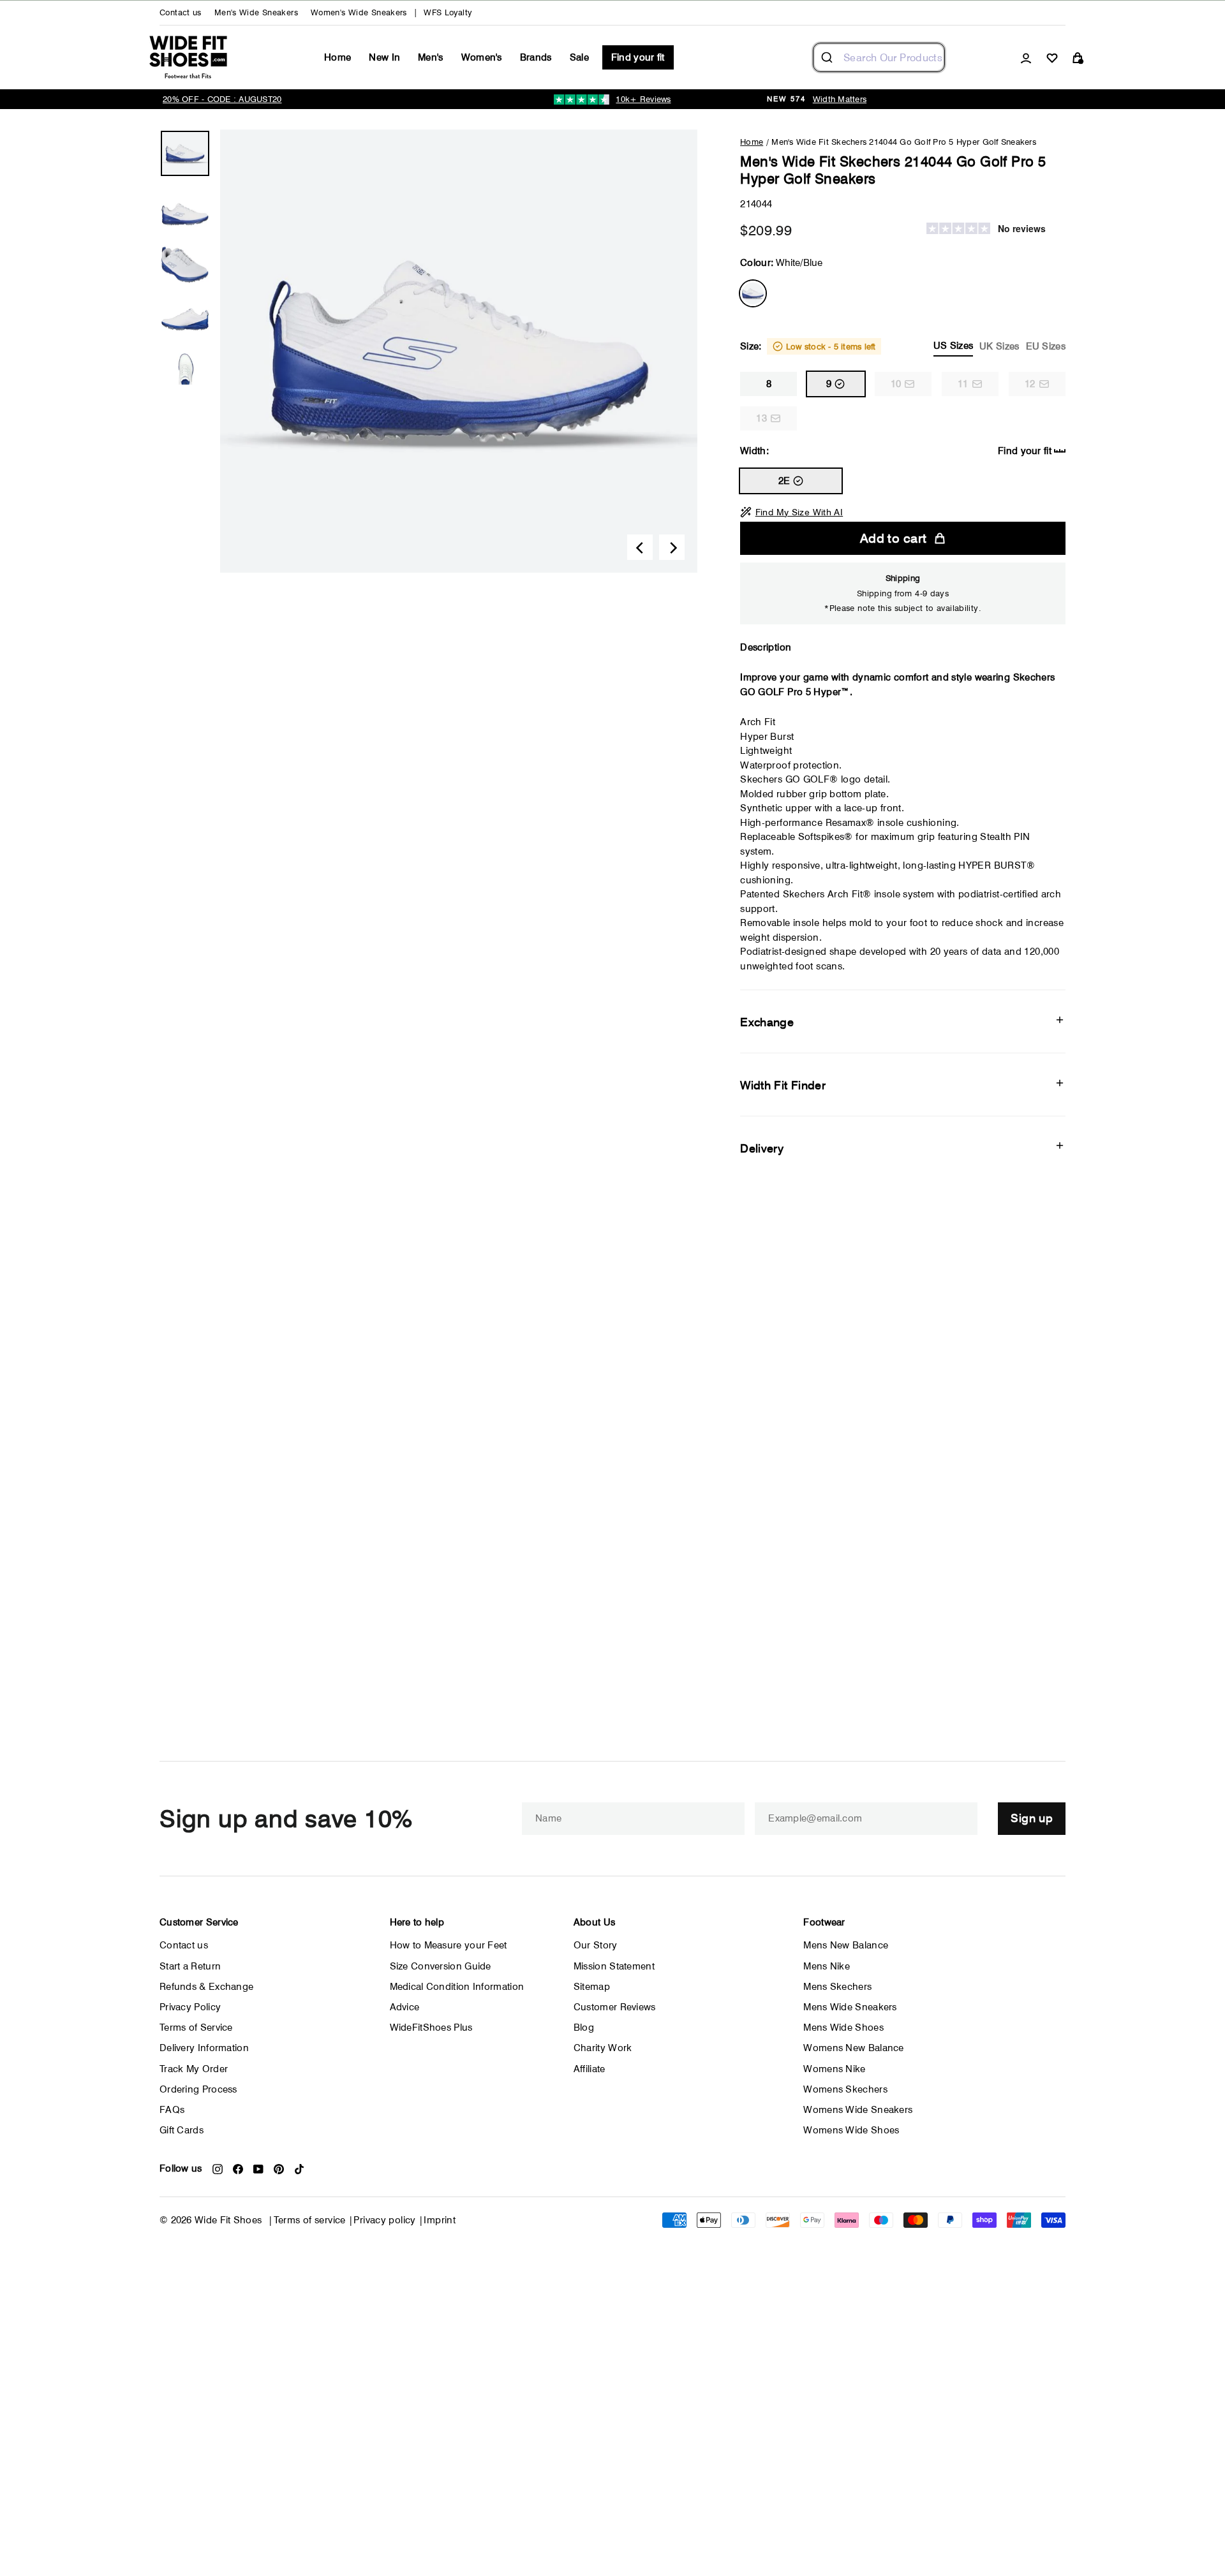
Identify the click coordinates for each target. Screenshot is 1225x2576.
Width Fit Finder (783, 1085)
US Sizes (953, 346)
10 (896, 384)
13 (761, 418)
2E (784, 481)
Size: (903, 346)
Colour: (781, 263)
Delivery (762, 1148)
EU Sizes (1046, 346)
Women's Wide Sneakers (359, 12)
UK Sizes (999, 346)
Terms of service (310, 2220)
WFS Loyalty (448, 12)
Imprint (440, 2220)
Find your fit (638, 57)
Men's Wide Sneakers (256, 12)
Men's (431, 57)
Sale (579, 57)
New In (384, 57)
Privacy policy (384, 2220)
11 (963, 384)
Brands (536, 57)
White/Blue (753, 293)
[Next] (672, 547)
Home (338, 57)
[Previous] (640, 547)
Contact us (181, 12)
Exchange (767, 1022)
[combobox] (879, 57)
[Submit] (828, 57)
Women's (482, 57)
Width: (896, 451)
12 (1030, 384)
